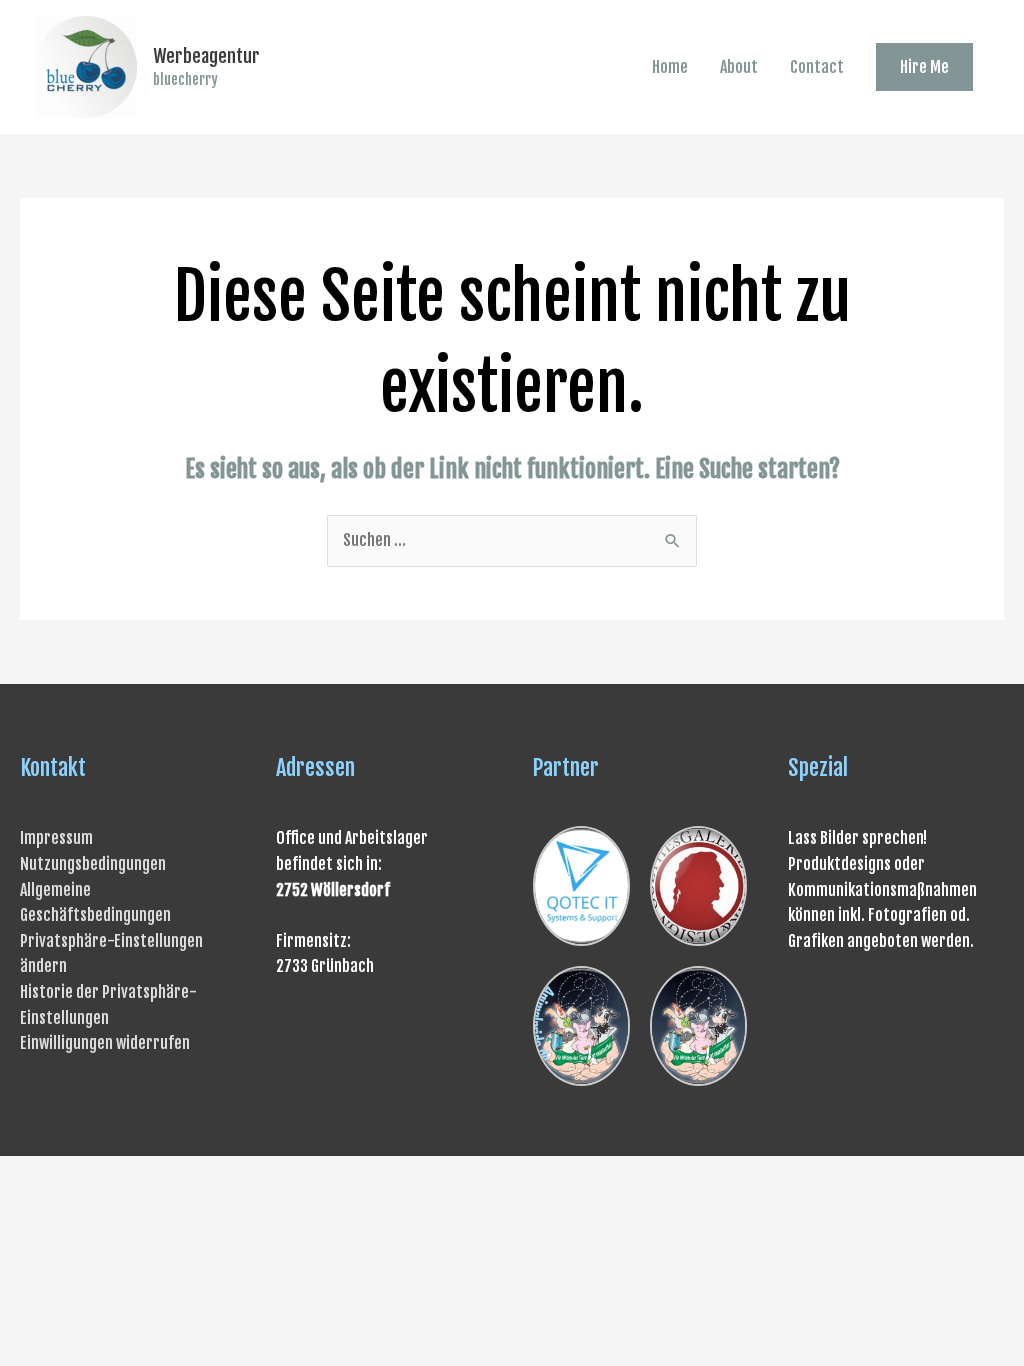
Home (670, 67)
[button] (924, 67)
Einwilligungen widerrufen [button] (105, 1043)
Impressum (56, 838)
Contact (817, 67)
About (739, 67)
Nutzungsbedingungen (93, 864)
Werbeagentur (206, 56)
